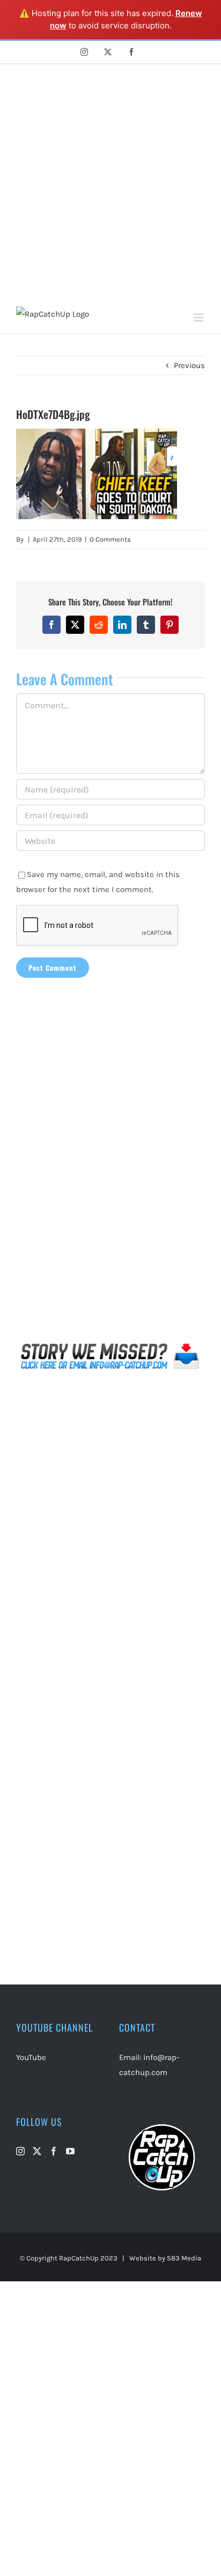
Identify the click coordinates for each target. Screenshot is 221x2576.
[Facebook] (54, 2151)
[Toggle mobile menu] (199, 317)
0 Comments (110, 539)
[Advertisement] (110, 180)
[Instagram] (20, 2151)
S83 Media (184, 2258)
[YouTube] (70, 2151)
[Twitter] (37, 2151)
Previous (189, 365)
